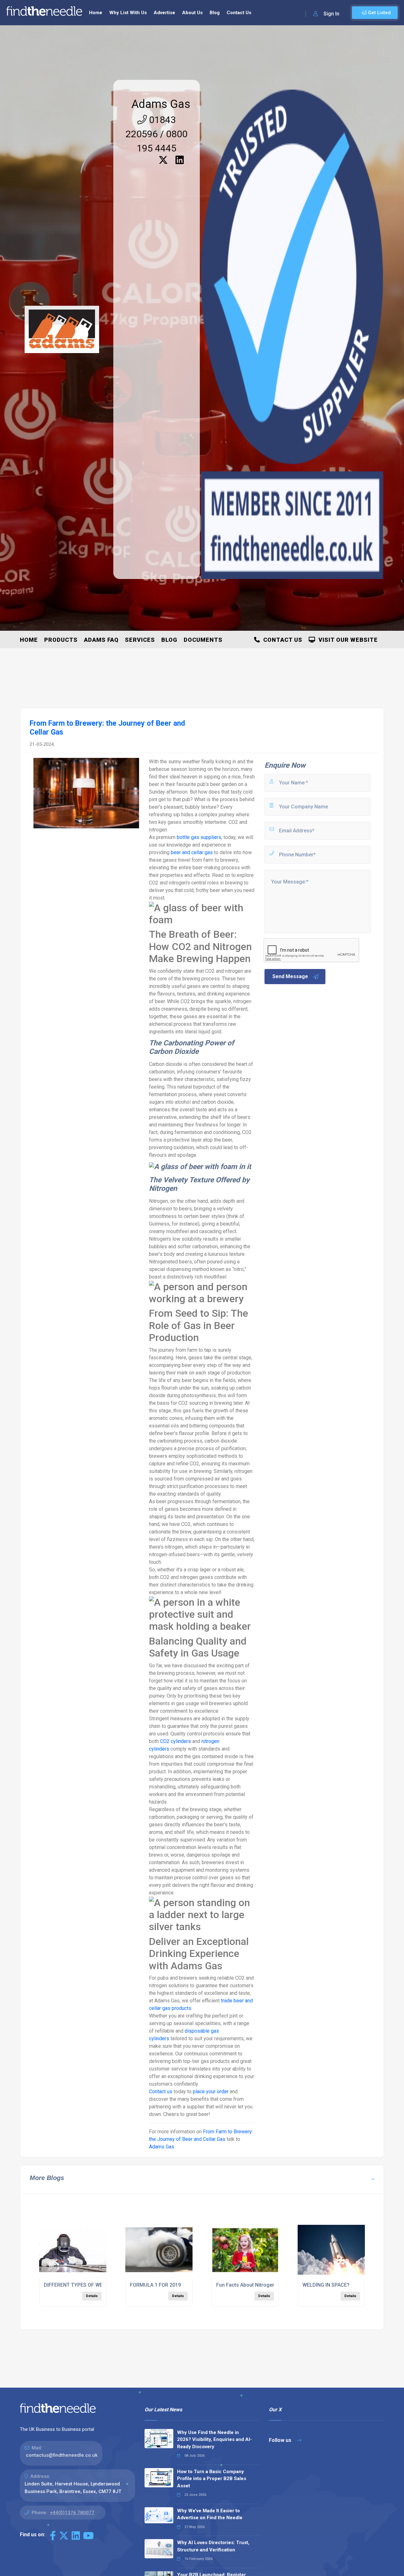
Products (61, 640)
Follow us (281, 2440)
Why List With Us (128, 13)
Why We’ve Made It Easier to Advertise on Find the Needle (210, 2514)
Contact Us (239, 13)
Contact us (161, 2092)
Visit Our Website (347, 640)
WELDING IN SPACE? (326, 2285)
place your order (211, 2092)
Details (92, 2296)
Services (140, 640)
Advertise (164, 13)
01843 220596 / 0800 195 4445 (157, 134)
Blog (215, 13)
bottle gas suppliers (199, 837)
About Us (192, 13)
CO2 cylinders (175, 1741)
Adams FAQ (101, 640)
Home (96, 13)
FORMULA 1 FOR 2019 (155, 2285)
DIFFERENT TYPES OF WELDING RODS (88, 2285)
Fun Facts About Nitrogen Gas (251, 2285)
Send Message (290, 976)
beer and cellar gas (192, 852)
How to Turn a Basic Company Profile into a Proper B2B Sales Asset (212, 2479)
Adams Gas (161, 104)
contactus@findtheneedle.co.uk (62, 2455)
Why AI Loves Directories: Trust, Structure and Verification (213, 2546)
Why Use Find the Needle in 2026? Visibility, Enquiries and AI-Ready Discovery (214, 2440)
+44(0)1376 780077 (72, 2513)
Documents (203, 640)
